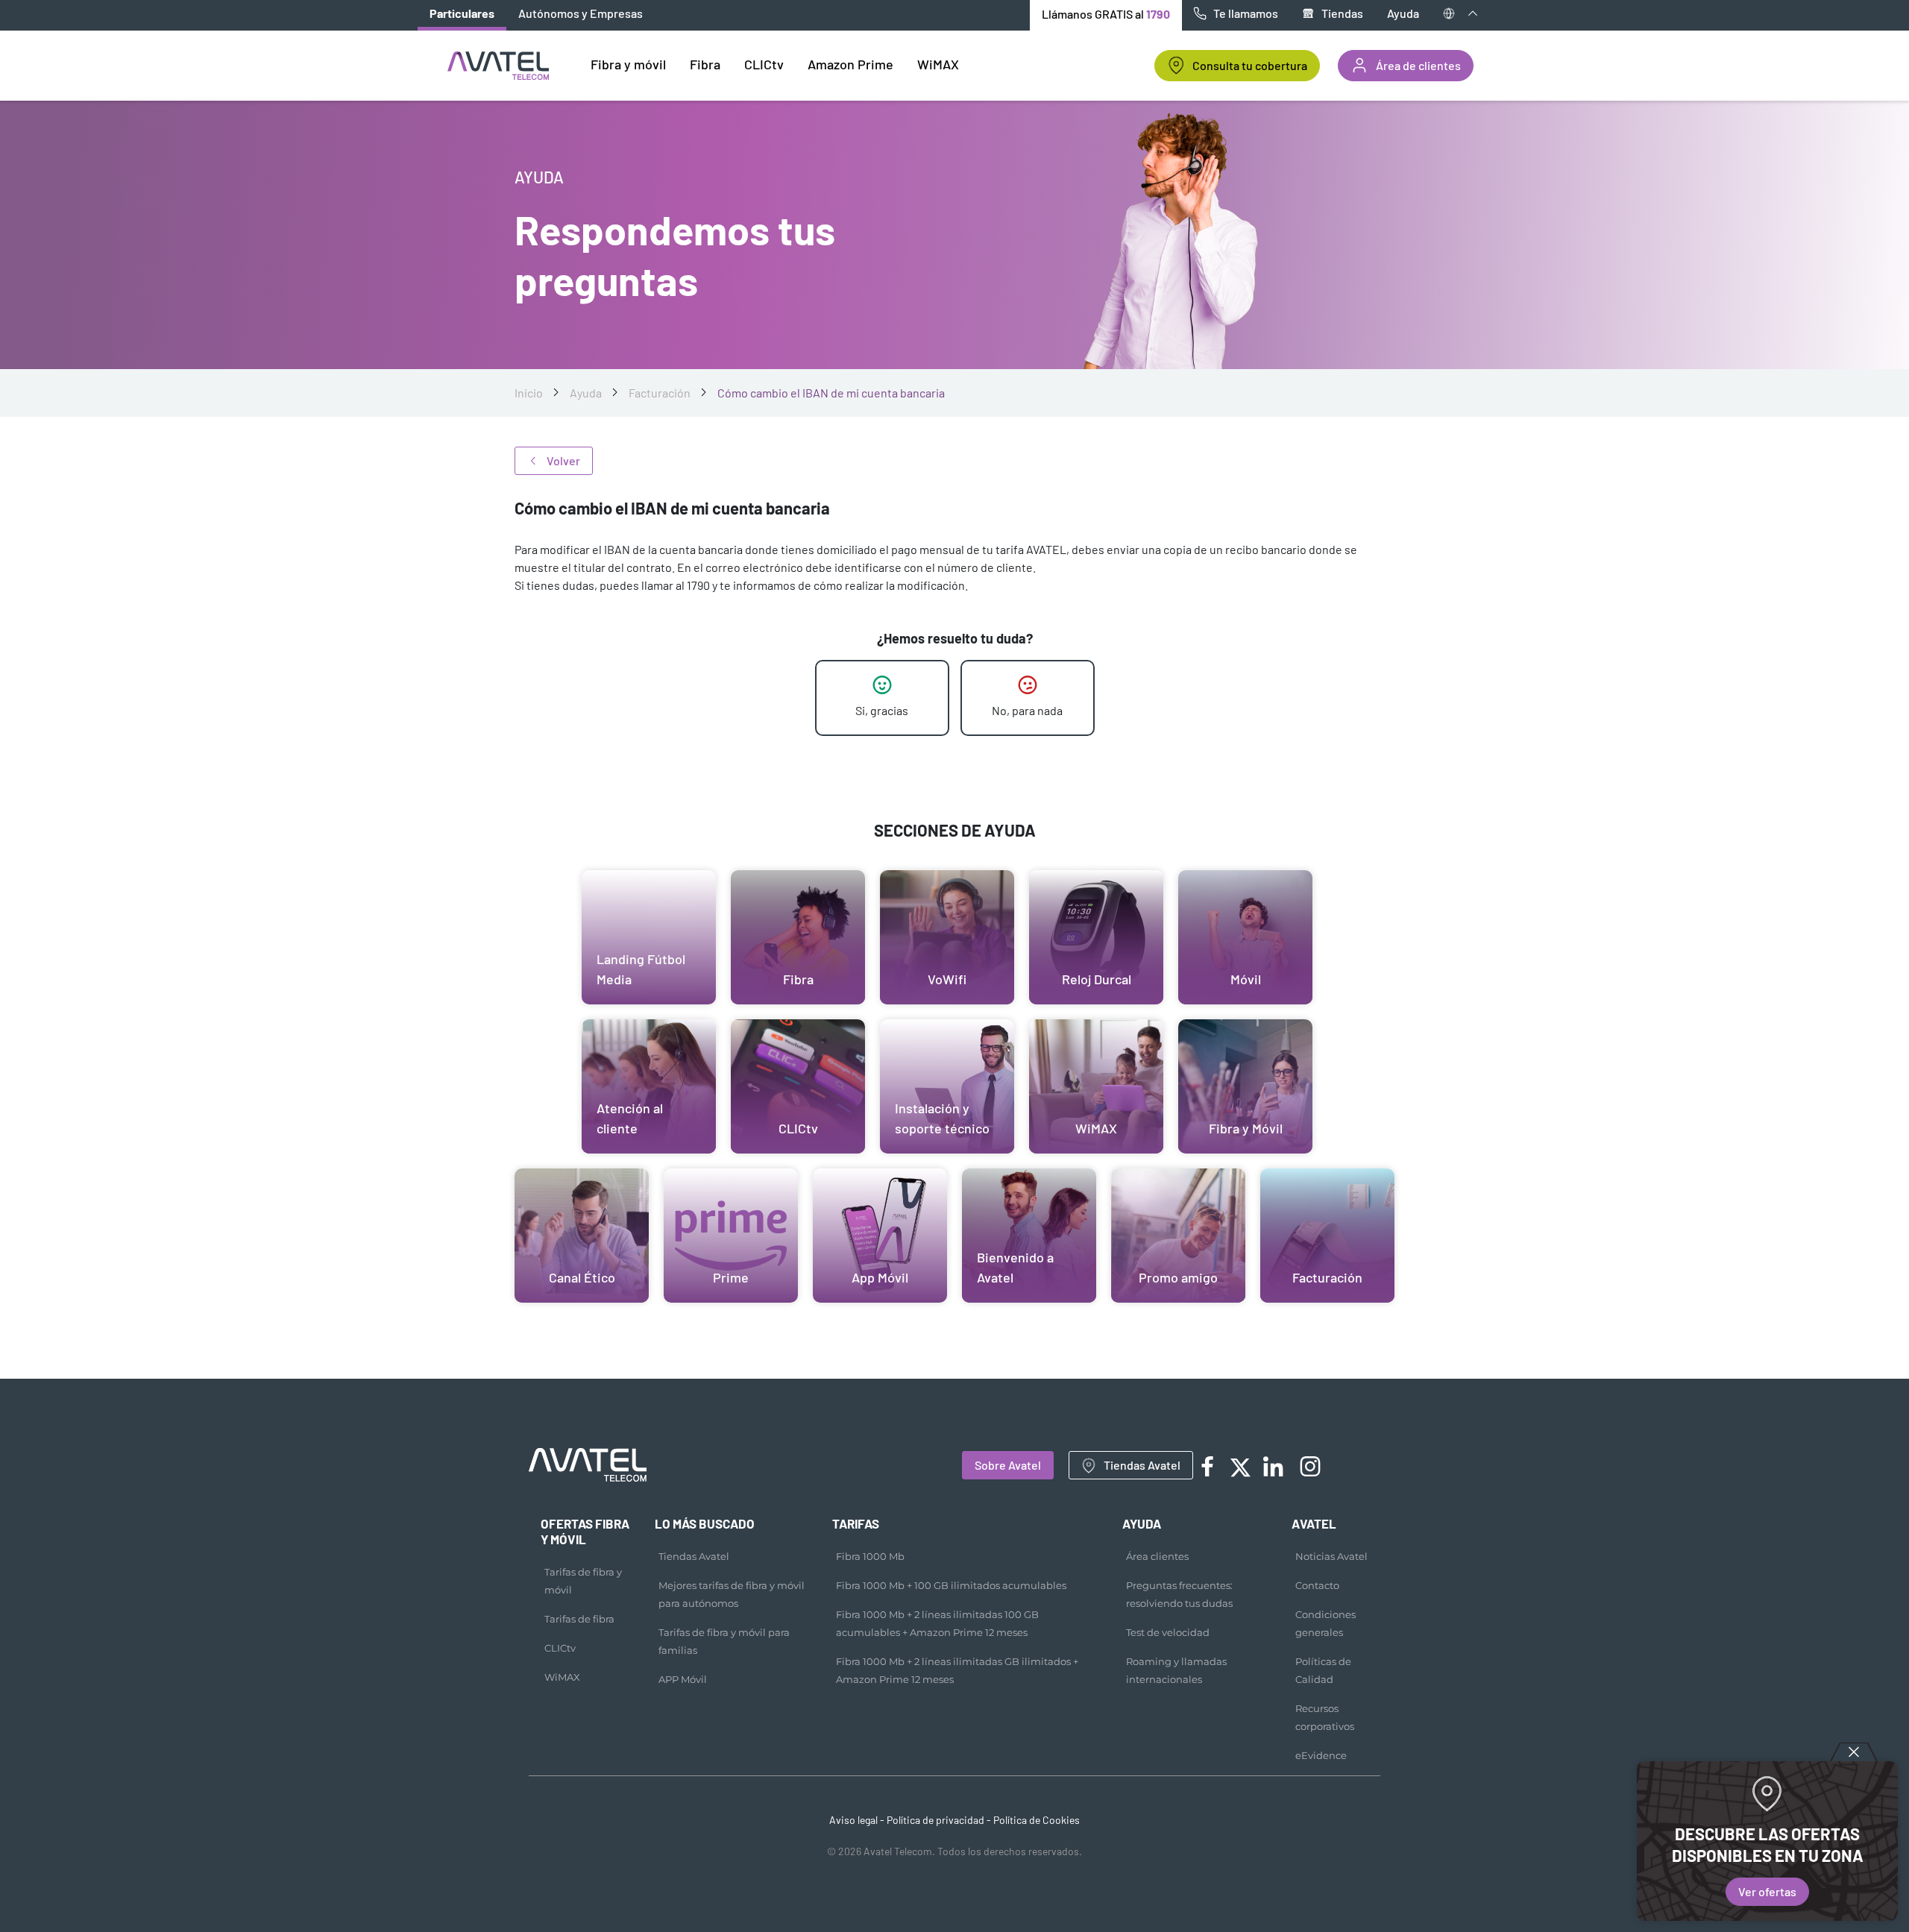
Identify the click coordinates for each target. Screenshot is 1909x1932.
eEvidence (1321, 1755)
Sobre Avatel (1008, 1465)
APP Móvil (683, 1679)
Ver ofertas (1767, 1891)
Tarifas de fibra (579, 1619)
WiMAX (562, 1677)
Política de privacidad (935, 1820)
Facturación (660, 393)
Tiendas (1342, 13)
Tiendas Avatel (1142, 1465)
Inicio (529, 393)
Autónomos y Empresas (581, 13)
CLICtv (560, 1648)
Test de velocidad (1168, 1632)
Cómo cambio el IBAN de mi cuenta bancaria (831, 393)
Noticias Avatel (1331, 1556)
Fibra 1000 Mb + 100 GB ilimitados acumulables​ (951, 1585)
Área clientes (1157, 1556)
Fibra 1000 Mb (870, 1556)
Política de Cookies (1037, 1820)
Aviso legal (853, 1820)
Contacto (1317, 1585)
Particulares (462, 13)
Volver (563, 460)
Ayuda (1403, 13)
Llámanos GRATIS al (1106, 14)
